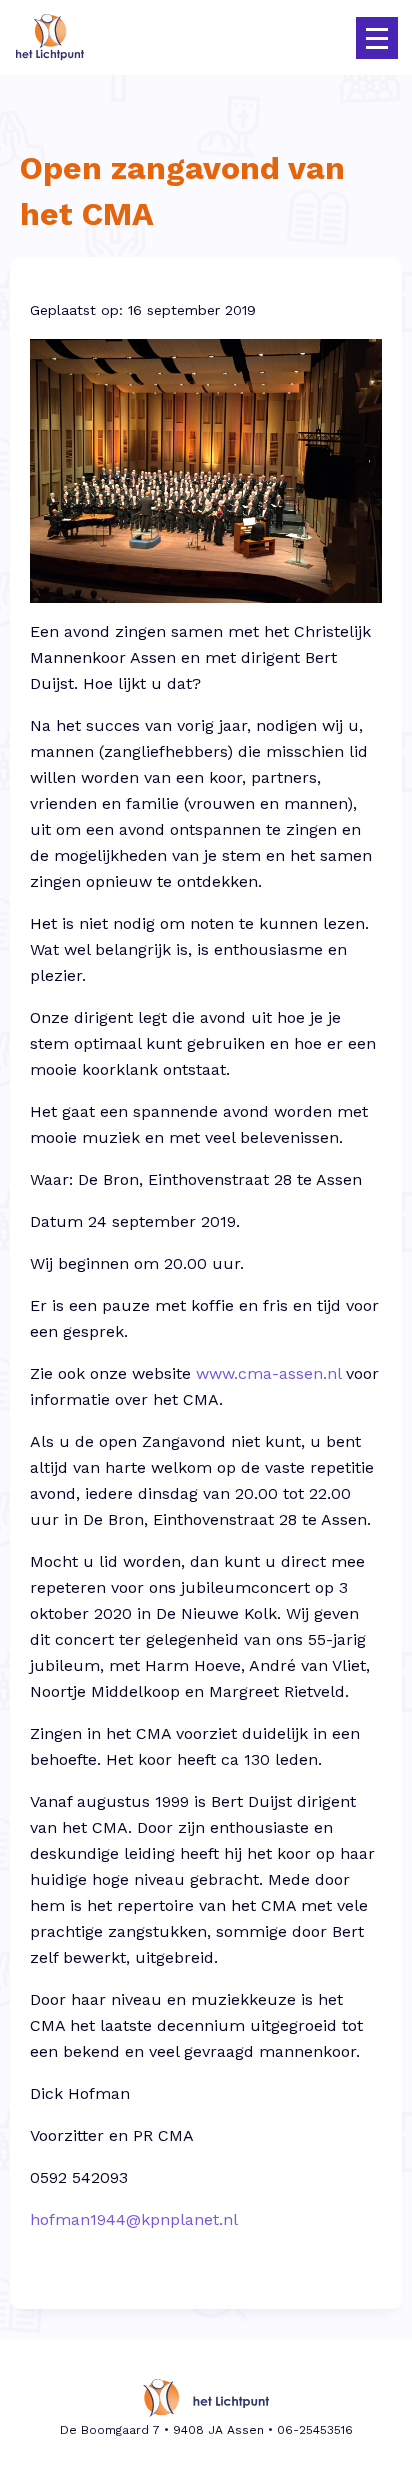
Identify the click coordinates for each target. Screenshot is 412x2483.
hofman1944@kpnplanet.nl (134, 2219)
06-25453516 (315, 2430)
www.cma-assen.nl (268, 1373)
